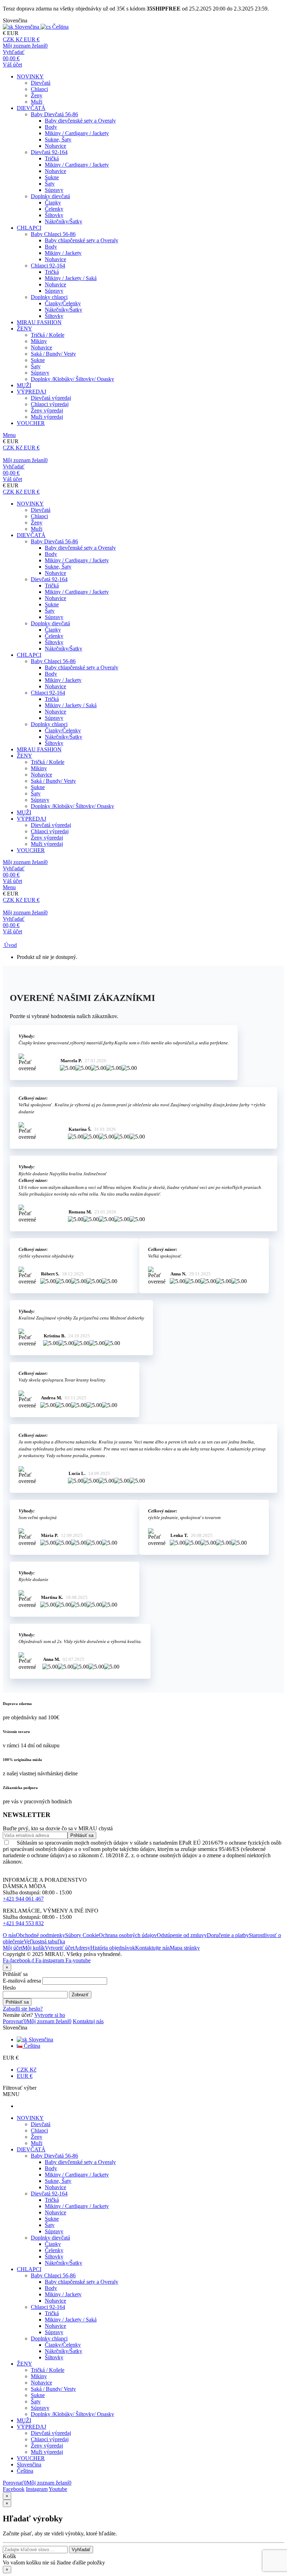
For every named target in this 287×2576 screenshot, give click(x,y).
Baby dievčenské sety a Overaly (80, 121)
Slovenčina (40, 2039)
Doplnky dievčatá (50, 196)
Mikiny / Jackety (63, 253)
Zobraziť (80, 1995)
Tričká (52, 158)
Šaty (50, 184)
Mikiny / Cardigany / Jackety (77, 133)
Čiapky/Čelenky (63, 303)
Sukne (52, 177)
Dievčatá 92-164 (49, 152)
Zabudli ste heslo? (23, 2009)
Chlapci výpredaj (50, 404)
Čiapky (53, 203)
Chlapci (39, 89)
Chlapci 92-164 (48, 266)
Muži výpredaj (47, 417)
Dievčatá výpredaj (51, 398)
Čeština (31, 2046)
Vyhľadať (81, 2550)
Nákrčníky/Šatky (64, 221)
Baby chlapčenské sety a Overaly (82, 240)
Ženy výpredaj (47, 410)
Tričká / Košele (48, 335)
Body (51, 127)
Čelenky (54, 209)
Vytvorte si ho (50, 2015)
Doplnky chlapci (49, 297)
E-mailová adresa (22, 1981)
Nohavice (55, 146)
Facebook (14, 2489)
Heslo (9, 1988)
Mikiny (39, 341)
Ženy (37, 95)
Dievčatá (41, 83)
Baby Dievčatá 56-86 (54, 114)
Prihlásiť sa (17, 2002)
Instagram (37, 2489)
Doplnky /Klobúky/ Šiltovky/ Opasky (72, 379)
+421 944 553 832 (23, 1923)
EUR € (25, 2076)
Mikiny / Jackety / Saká (71, 278)
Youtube (58, 2489)
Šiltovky (54, 215)
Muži (37, 102)
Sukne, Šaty (58, 140)
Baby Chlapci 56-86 (53, 234)
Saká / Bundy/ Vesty (53, 354)
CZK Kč (27, 2070)
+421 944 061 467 (23, 1899)
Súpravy (54, 190)
